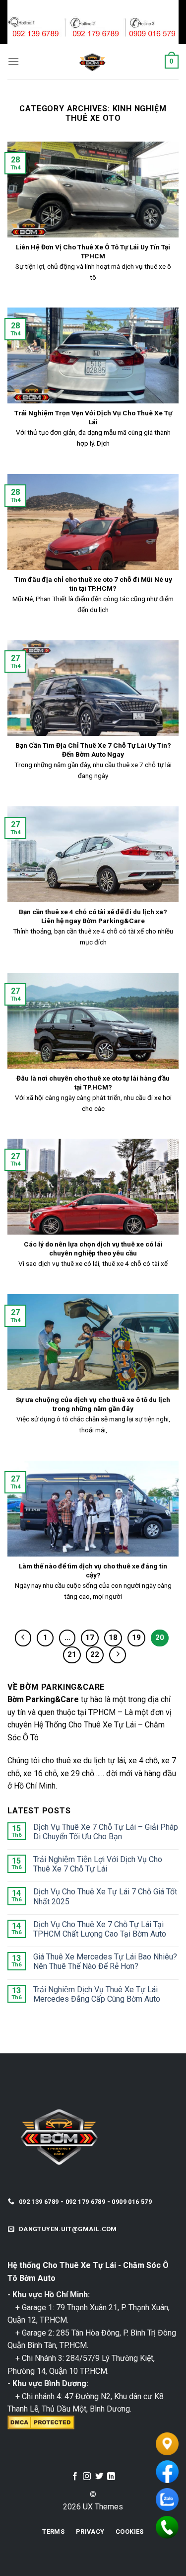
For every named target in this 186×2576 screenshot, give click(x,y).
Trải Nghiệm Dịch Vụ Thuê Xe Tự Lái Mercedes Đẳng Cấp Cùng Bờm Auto (97, 1994)
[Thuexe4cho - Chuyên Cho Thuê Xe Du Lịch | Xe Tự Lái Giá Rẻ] (92, 62)
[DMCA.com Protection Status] (41, 2422)
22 (95, 1654)
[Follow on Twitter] (99, 2477)
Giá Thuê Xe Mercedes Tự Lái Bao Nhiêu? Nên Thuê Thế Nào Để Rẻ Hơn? (105, 1961)
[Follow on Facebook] (75, 2477)
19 (136, 1638)
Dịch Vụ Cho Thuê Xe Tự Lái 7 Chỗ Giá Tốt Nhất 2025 (105, 1896)
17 (90, 1638)
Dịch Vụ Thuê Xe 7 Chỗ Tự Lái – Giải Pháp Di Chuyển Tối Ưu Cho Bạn (106, 1832)
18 (113, 1638)
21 (72, 1654)
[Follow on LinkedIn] (111, 2477)
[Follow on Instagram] (87, 2477)
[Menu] (13, 61)
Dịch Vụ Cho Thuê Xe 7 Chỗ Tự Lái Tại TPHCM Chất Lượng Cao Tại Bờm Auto (100, 1929)
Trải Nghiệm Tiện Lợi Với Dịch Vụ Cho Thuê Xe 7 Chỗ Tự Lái (98, 1864)
